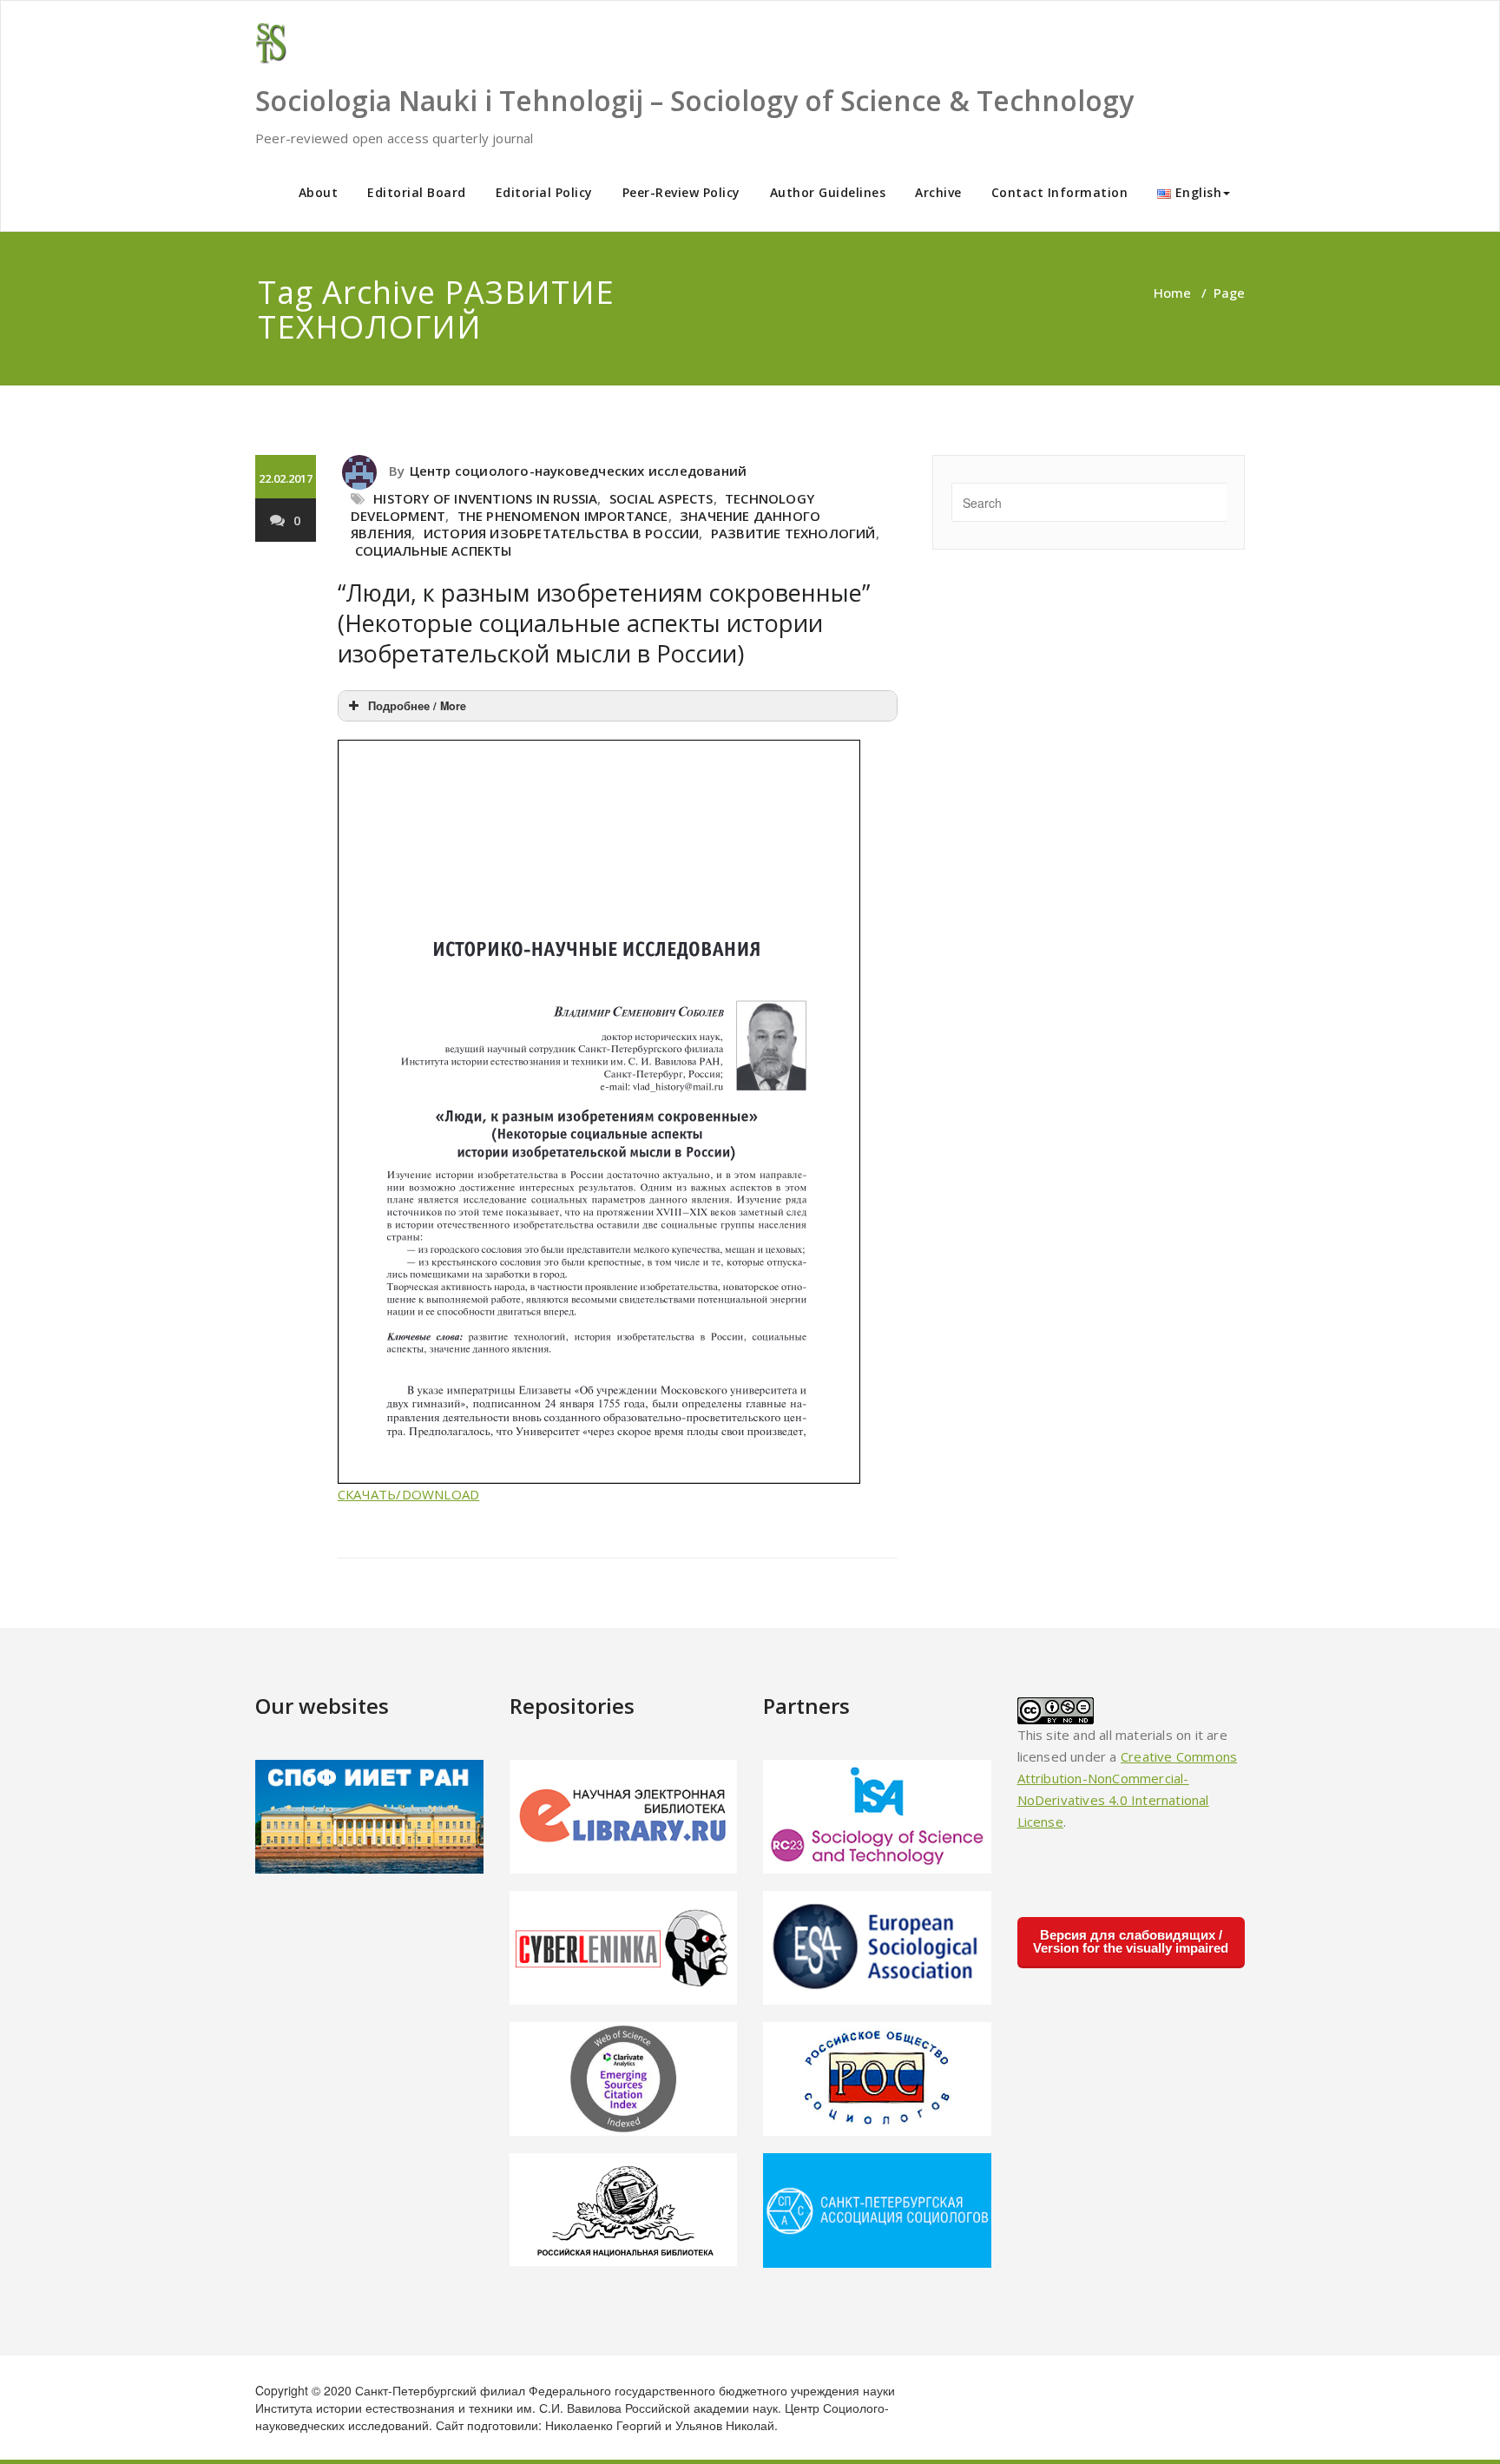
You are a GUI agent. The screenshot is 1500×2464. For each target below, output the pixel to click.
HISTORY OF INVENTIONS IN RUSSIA (485, 498)
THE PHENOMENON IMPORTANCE (563, 516)
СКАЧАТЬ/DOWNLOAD (408, 1494)
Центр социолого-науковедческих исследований (579, 471)
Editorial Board (417, 192)
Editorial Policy (544, 192)
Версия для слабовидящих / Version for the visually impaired (1131, 1941)
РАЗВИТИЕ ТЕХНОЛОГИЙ (793, 533)
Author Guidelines (828, 192)
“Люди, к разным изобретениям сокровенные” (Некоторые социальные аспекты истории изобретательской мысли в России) (604, 623)
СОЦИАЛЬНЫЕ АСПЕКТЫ (434, 550)
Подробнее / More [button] (417, 706)
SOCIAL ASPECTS (661, 498)
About (319, 192)
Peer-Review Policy (681, 192)
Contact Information (1060, 192)
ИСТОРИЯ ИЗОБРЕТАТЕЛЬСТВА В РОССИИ (562, 533)
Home (1172, 293)
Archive (938, 192)
